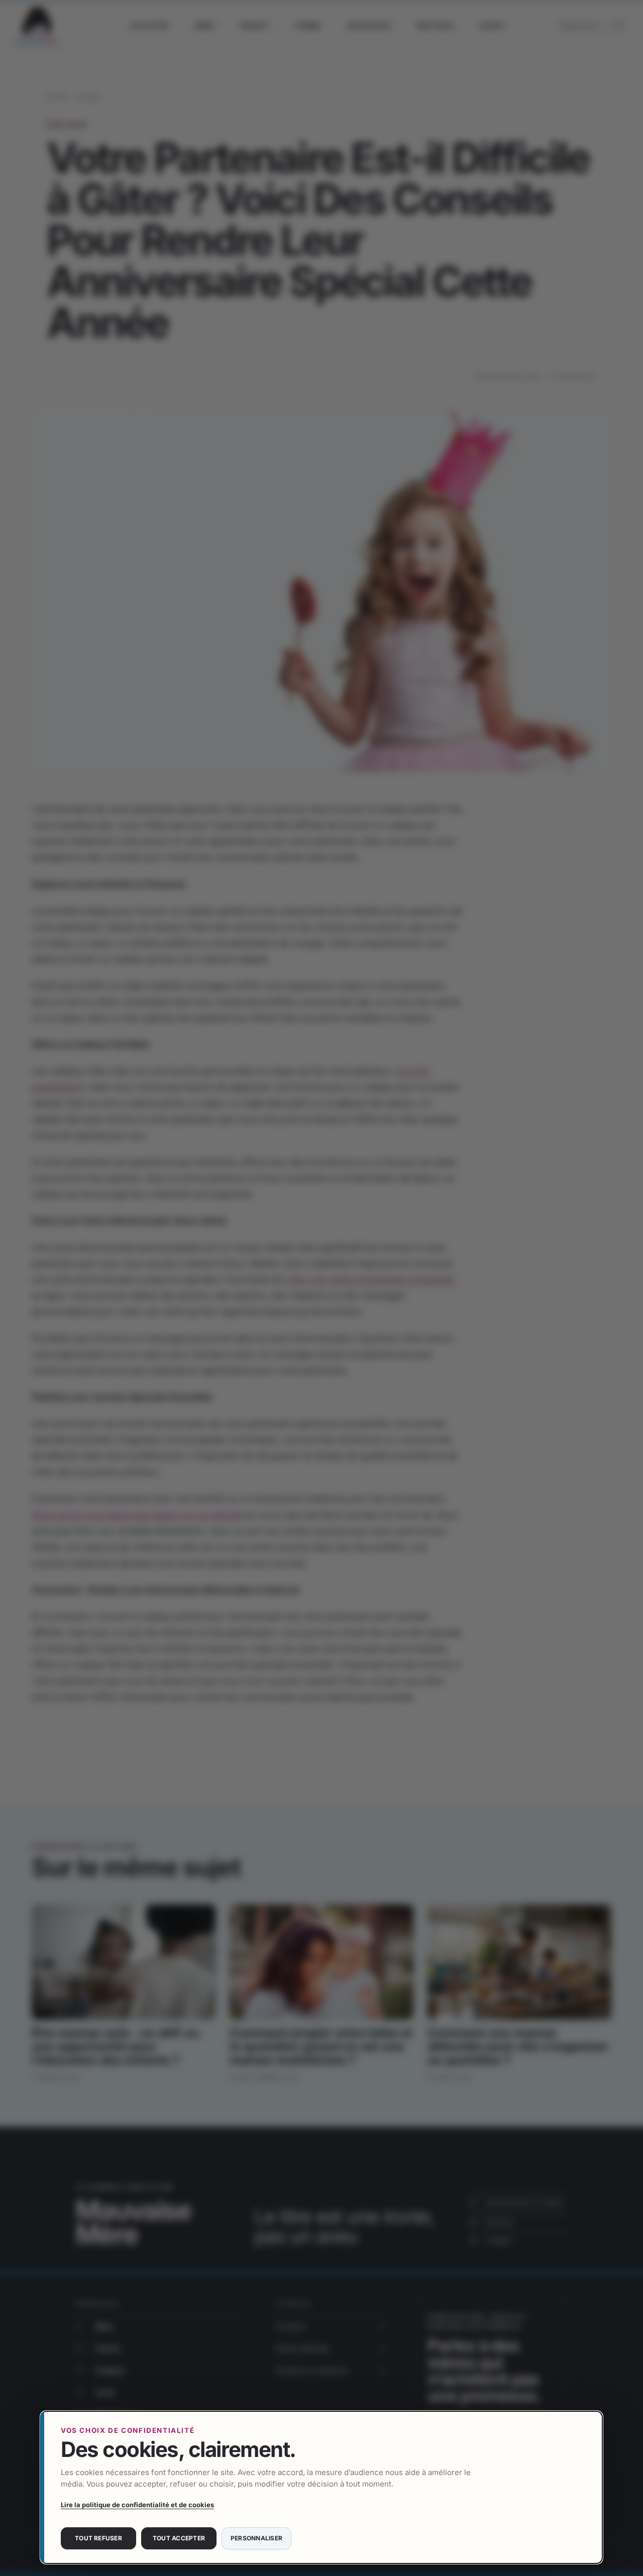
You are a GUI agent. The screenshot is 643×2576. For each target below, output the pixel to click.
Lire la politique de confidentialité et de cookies (137, 2505)
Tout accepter (179, 2538)
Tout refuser (98, 2538)
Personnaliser (256, 2538)
